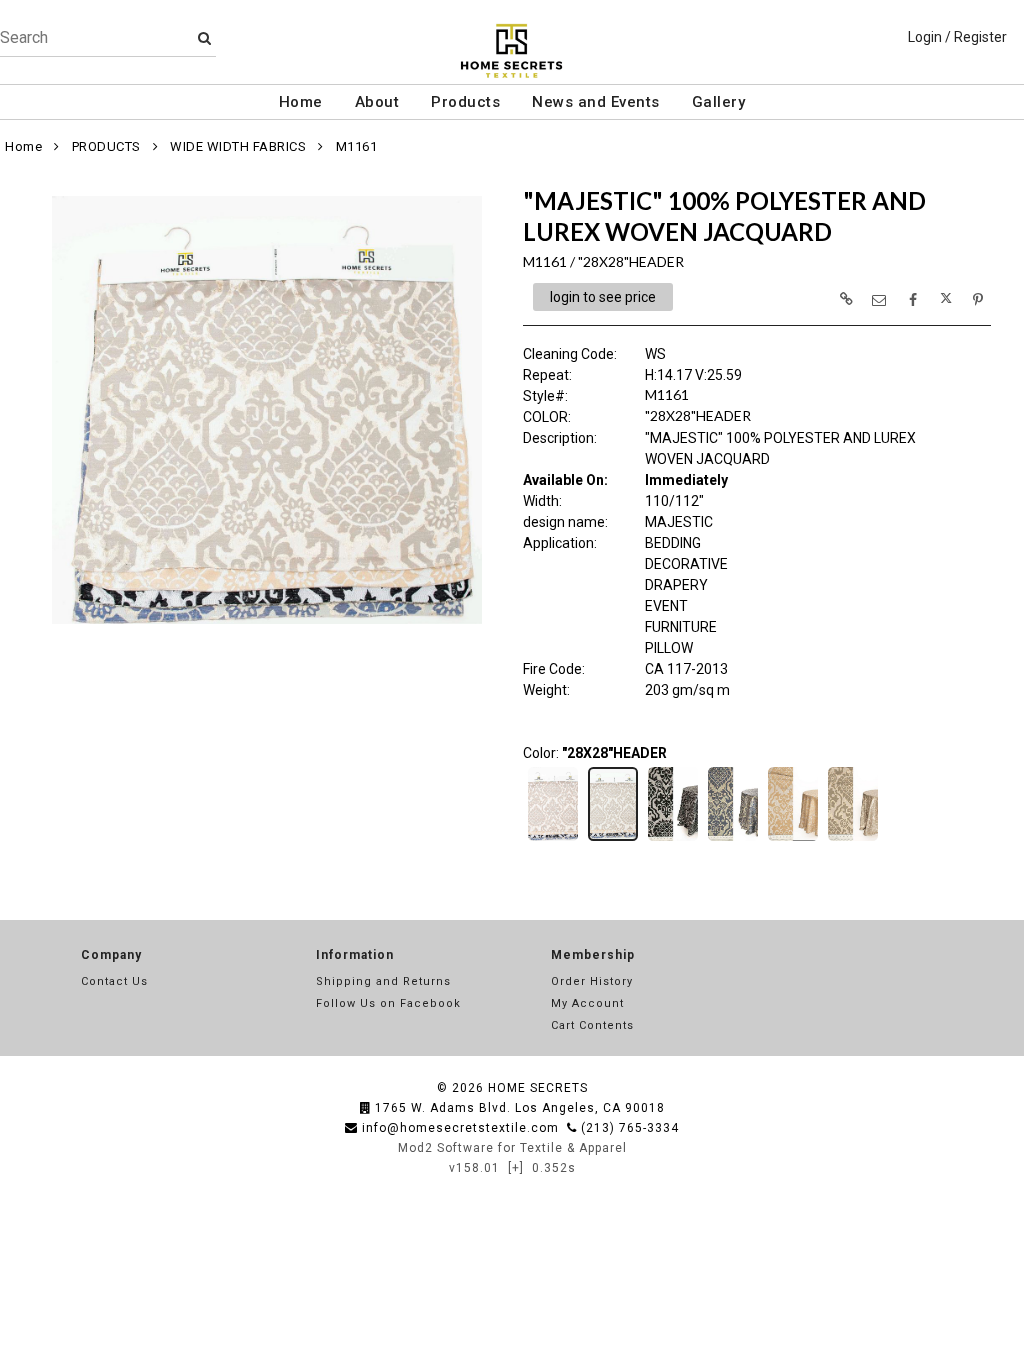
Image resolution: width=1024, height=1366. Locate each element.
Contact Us (114, 981)
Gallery (719, 102)
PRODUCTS (106, 146)
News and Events (596, 102)
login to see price (603, 297)
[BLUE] (733, 839)
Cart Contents (592, 1025)
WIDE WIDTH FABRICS (238, 146)
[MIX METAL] (853, 839)
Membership (593, 955)
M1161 (357, 146)
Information (355, 955)
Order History (592, 981)
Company (111, 955)
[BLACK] (673, 839)
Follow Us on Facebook (388, 1003)
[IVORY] (793, 839)
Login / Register (957, 37)
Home (301, 102)
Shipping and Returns (383, 981)
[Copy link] (846, 299)
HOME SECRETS (538, 1088)
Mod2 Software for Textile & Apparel (512, 1148)
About (377, 102)
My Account (587, 1003)
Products (465, 102)
